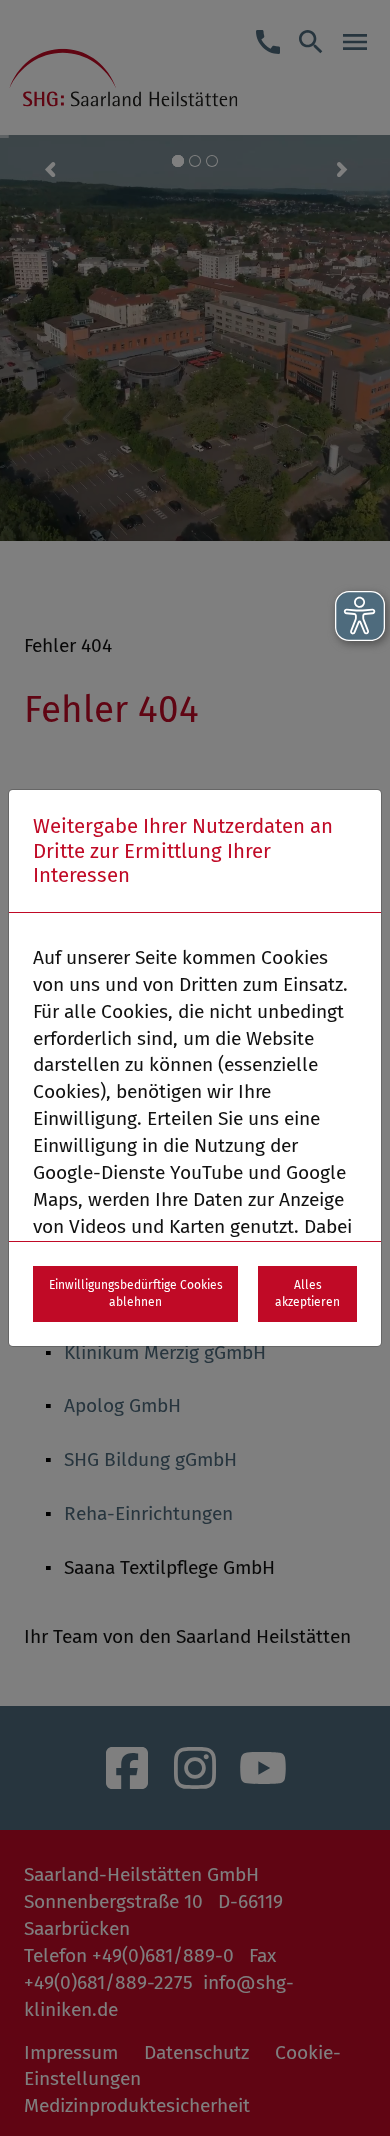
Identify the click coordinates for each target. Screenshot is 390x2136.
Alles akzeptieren (307, 1293)
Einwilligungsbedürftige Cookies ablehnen (136, 1293)
